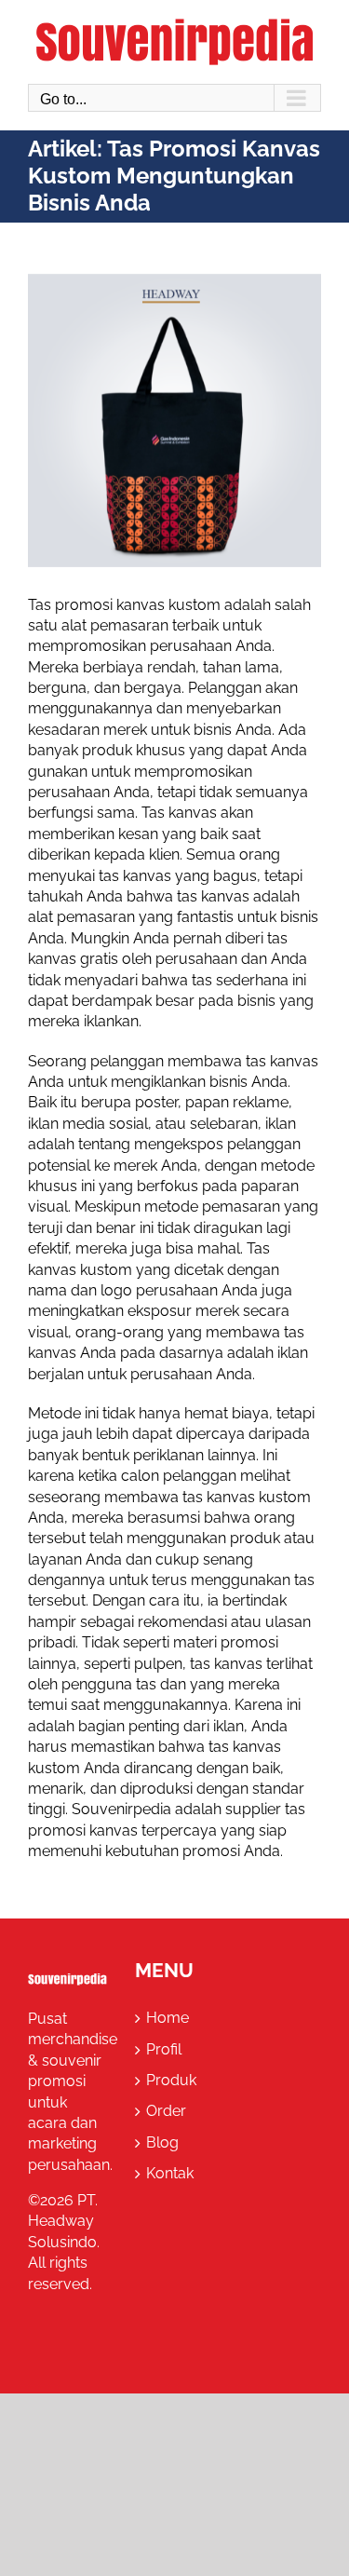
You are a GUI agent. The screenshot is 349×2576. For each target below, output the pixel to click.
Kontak (170, 2173)
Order (166, 2111)
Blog (162, 2142)
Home (168, 2018)
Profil (164, 2049)
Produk (171, 2080)
